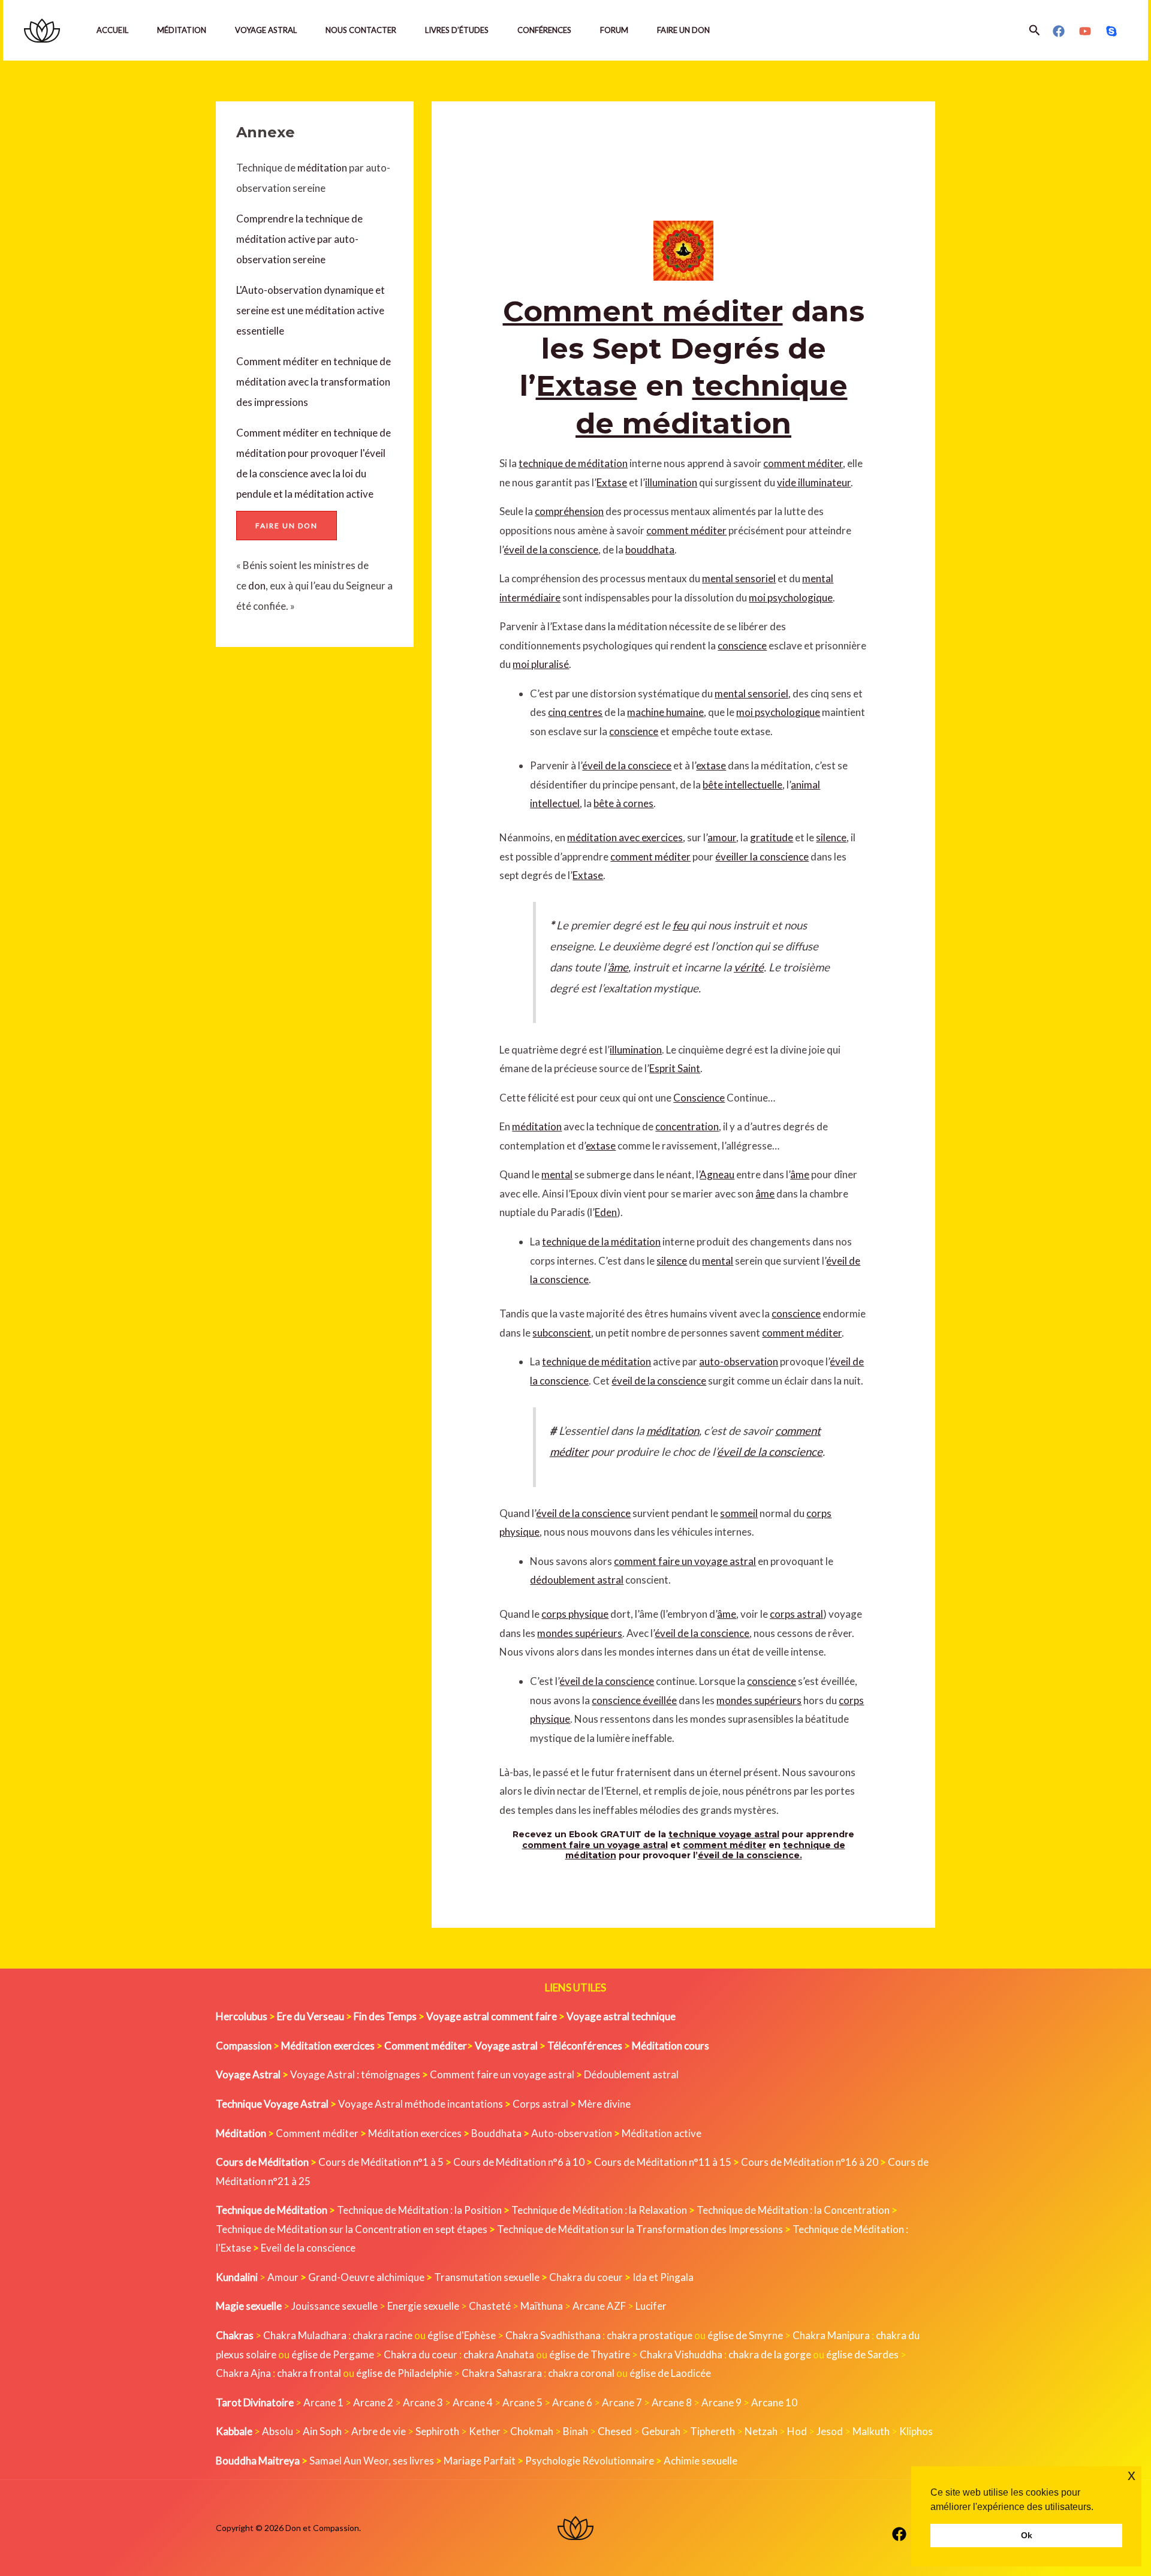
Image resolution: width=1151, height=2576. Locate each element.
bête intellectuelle (742, 785)
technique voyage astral (724, 1834)
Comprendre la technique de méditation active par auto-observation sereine (299, 239)
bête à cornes (623, 803)
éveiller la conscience (762, 857)
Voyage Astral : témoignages (355, 2074)
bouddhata (650, 550)
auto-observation (739, 1361)
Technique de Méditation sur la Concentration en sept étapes (352, 2229)
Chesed (615, 2431)
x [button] (1132, 2475)
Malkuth (871, 2431)
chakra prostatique (650, 2335)
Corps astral (540, 2104)
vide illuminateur (814, 482)
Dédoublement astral (631, 2074)
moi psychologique (791, 598)
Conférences (544, 30)
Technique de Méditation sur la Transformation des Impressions (640, 2229)
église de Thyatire (590, 2354)
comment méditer (803, 463)
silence (831, 837)
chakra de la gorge (770, 2354)
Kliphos (916, 2431)
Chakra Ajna (243, 2373)
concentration (687, 1126)
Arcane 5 (522, 2402)
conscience (742, 645)
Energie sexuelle (423, 2306)
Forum (614, 30)
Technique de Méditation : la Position (419, 2210)
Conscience (699, 1098)
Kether (485, 2431)
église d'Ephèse (462, 2335)
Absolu (278, 2431)
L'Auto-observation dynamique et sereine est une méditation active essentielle (311, 310)
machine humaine (665, 712)
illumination (671, 482)
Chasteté (490, 2306)
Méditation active (662, 2133)
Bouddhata (496, 2133)
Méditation (182, 30)
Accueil (112, 30)
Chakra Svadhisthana (553, 2335)
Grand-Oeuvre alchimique (366, 2277)
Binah (575, 2431)
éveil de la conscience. (750, 1855)
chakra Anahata (499, 2354)
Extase (587, 386)
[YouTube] (1085, 31)
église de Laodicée (670, 2373)
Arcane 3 (423, 2402)
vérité (749, 967)
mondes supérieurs (580, 1633)
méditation (321, 168)
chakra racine (382, 2335)
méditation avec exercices (625, 837)
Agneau (717, 1174)
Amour (283, 2277)
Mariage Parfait (480, 2461)
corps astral (796, 1614)
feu (680, 925)
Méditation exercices (415, 2133)
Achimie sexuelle (700, 2461)
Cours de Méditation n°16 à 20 (810, 2162)
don (257, 586)
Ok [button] (1027, 2535)
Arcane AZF (599, 2306)
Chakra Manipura (831, 2335)
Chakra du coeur (586, 2277)
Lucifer (651, 2306)
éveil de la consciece (627, 765)
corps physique (575, 1614)
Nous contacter (361, 30)
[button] (1035, 30)
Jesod (830, 2431)
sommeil (739, 1513)
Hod (797, 2431)
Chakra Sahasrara (502, 2373)
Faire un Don (683, 30)
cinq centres (575, 712)
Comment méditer (643, 311)
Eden (606, 1212)
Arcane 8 (672, 2402)
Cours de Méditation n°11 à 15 (663, 2162)
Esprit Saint (675, 1068)
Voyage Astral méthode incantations (421, 2104)
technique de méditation (573, 463)
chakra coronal (581, 2373)
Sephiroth (437, 2431)
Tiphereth (712, 2431)
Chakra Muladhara (305, 2335)
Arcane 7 (622, 2402)
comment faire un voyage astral (685, 1561)
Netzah (761, 2431)
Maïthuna (542, 2306)
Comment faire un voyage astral (502, 2074)
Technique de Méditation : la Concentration (793, 2210)
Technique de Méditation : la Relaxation (599, 2210)
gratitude (772, 837)
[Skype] (1111, 31)
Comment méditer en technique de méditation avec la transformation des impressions (314, 382)
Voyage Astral (266, 30)
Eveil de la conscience (308, 2248)
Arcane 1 (323, 2402)
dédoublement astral (577, 1580)
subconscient (562, 1333)
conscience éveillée (634, 1700)
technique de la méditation (601, 1242)
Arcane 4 (473, 2402)
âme (618, 967)
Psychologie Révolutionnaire (590, 2461)
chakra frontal (309, 2373)
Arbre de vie (379, 2431)
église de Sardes (862, 2354)
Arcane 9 (721, 2402)
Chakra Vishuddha (681, 2354)
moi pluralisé (541, 664)
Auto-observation (572, 2133)
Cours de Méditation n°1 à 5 (381, 2162)
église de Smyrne (745, 2335)
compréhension (569, 511)
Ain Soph (322, 2431)
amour (722, 837)
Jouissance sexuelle (335, 2306)
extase (711, 765)
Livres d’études (457, 30)
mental (557, 1174)
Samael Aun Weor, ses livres (372, 2461)
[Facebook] (1059, 31)
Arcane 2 (373, 2402)
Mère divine (604, 2104)
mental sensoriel (739, 578)
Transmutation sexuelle (487, 2277)
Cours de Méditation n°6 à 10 (519, 2162)
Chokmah (532, 2431)
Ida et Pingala (663, 2277)
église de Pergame (333, 2354)
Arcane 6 (572, 2402)
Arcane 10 (774, 2402)
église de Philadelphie (405, 2373)
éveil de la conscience (551, 550)
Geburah (661, 2431)
